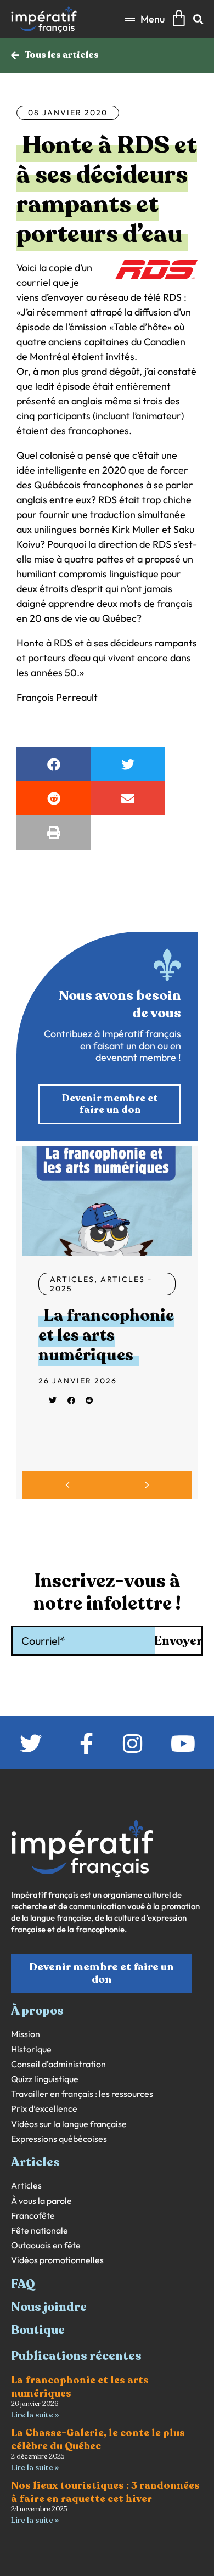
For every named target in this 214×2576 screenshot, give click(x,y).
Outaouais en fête (46, 2245)
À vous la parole (41, 2201)
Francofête (33, 2216)
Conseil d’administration (58, 2064)
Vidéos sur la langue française (69, 2124)
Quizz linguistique (45, 2079)
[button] (145, 19)
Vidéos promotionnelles (57, 2260)
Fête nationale (40, 2231)
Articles (72, 1279)
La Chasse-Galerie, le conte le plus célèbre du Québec (98, 2439)
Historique (31, 2049)
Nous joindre (49, 2307)
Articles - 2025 (101, 1284)
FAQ (23, 2284)
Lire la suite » (35, 2415)
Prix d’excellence (44, 2109)
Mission (26, 2034)
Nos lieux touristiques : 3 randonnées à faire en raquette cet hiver (105, 2492)
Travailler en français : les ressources (82, 2094)
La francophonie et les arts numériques (106, 1335)
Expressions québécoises (59, 2139)
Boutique (38, 2330)
